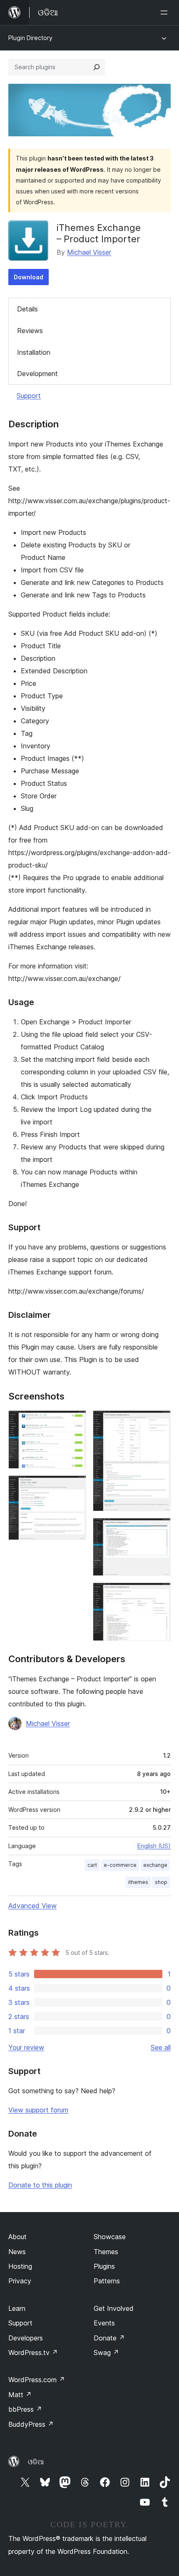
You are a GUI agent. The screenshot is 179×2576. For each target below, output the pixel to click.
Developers (26, 2338)
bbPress (25, 2409)
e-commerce (120, 1865)
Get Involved (114, 2308)
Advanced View (32, 1906)
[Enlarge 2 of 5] (75, 1487)
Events (104, 2323)
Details (27, 309)
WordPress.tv (33, 2353)
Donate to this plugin (40, 2185)
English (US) (154, 1846)
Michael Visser (89, 252)
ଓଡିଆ (36, 2462)
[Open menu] (166, 13)
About (17, 2237)
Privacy (20, 2281)
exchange (155, 1865)
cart (92, 1865)
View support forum (38, 2110)
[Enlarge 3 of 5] (159, 1422)
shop (161, 1882)
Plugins (104, 2266)
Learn (17, 2308)
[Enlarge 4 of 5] (159, 1529)
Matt (20, 2395)
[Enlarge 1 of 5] (75, 1422)
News (17, 2252)
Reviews (30, 331)
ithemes (138, 1882)
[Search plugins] (97, 67)
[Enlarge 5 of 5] (159, 1594)
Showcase (110, 2237)
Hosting (20, 2266)
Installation (34, 352)
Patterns (107, 2281)
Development (37, 374)
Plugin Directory (30, 38)
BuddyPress (31, 2424)
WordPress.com (37, 2380)
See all (161, 2047)
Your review (26, 2047)
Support (29, 396)
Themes (106, 2252)
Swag (106, 2353)
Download (29, 277)
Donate (109, 2338)
